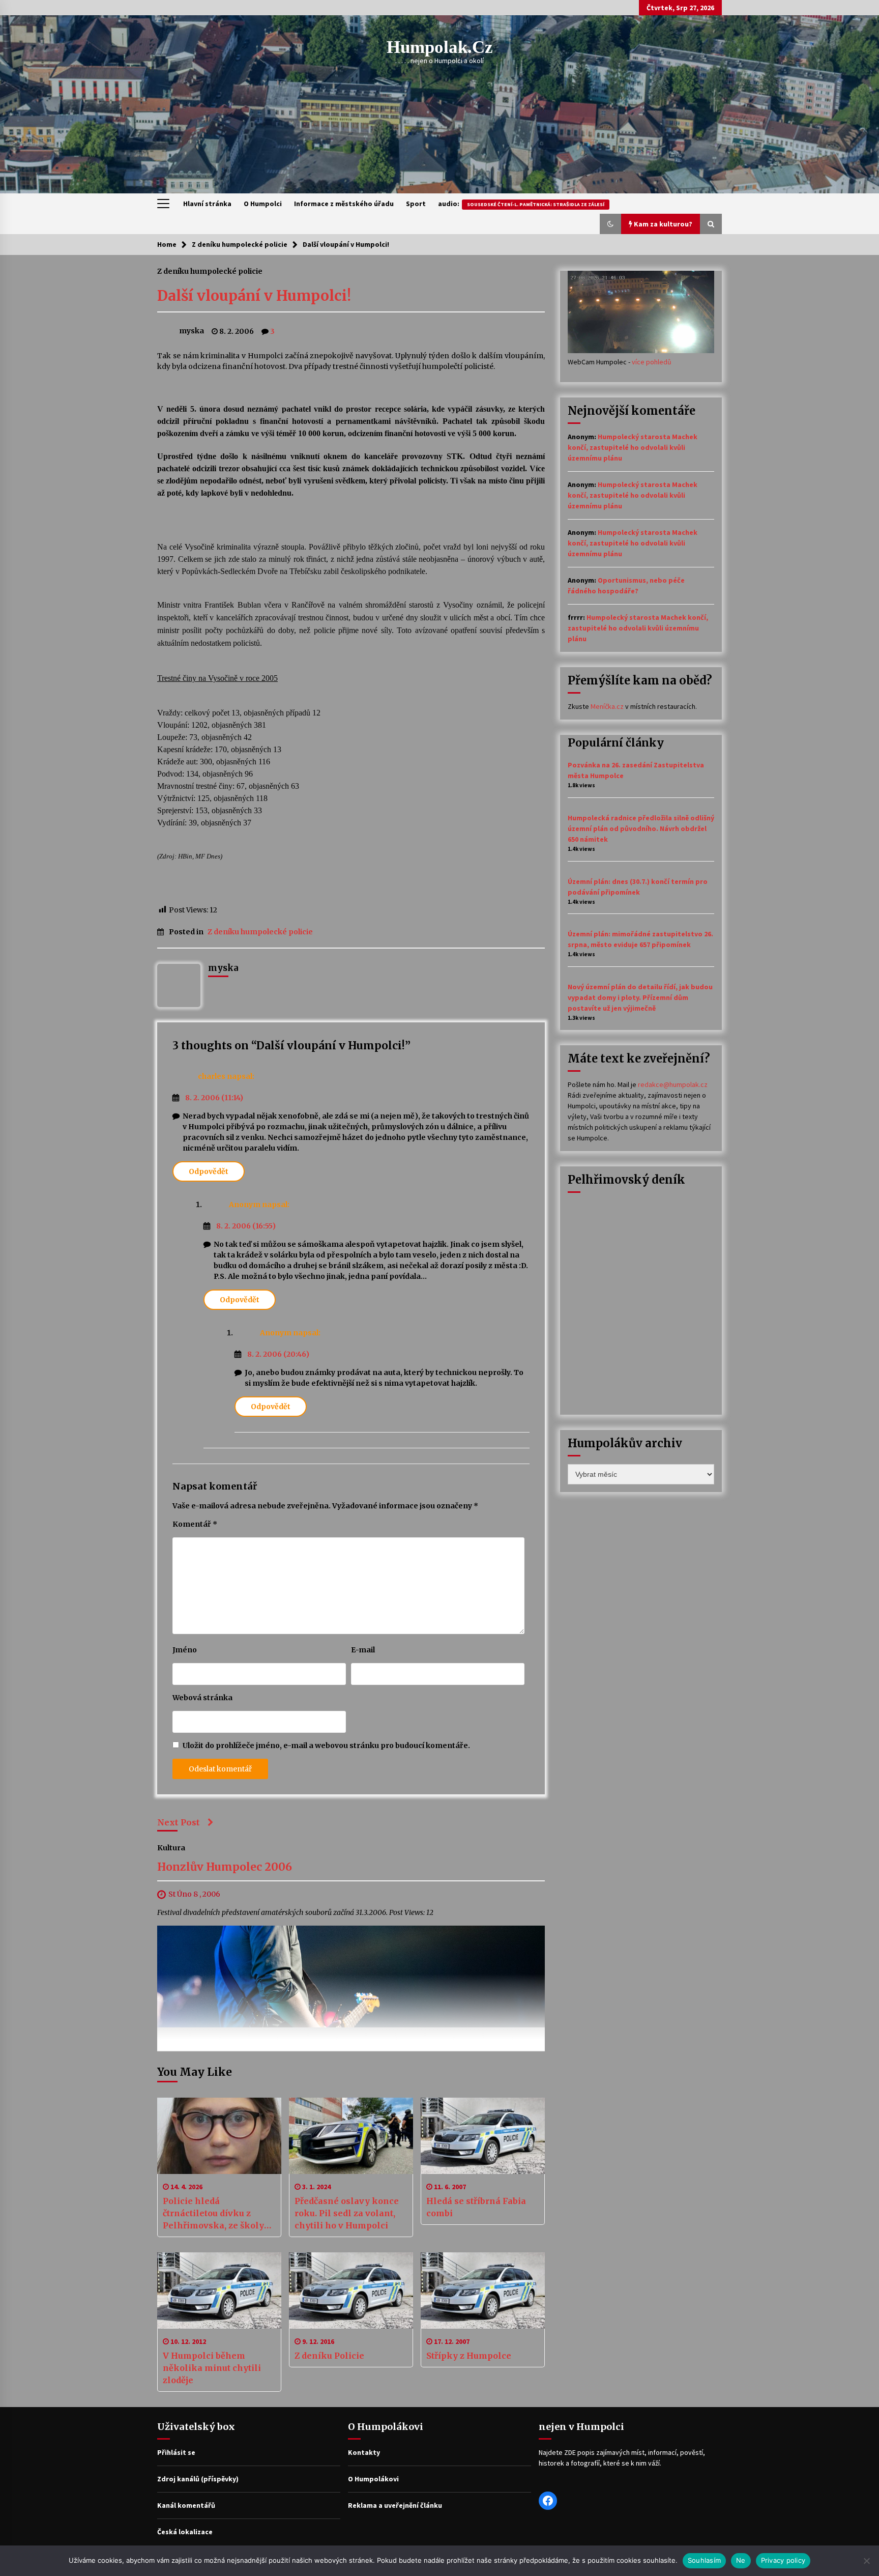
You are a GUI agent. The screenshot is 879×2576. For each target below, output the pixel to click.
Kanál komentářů (186, 2505)
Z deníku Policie (329, 2356)
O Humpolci (263, 204)
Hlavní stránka (207, 204)
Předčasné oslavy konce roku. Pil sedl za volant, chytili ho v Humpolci (347, 2213)
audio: (521, 204)
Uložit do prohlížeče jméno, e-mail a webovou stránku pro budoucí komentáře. (326, 1745)
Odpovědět (209, 1171)
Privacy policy (783, 2560)
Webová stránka (202, 1698)
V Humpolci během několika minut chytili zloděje (212, 2368)
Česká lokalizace (185, 2532)
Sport (416, 204)
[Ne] (866, 2561)
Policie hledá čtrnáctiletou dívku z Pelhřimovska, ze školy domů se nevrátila (213, 2214)
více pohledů (652, 362)
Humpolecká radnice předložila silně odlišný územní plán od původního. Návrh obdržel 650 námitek (641, 828)
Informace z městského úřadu (344, 204)
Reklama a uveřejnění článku (395, 2505)
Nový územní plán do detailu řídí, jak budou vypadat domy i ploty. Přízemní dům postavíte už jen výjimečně (640, 997)
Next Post (179, 1822)
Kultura (171, 1848)
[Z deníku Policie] (351, 2291)
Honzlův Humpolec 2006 (225, 1867)
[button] (610, 224)
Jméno (185, 1650)
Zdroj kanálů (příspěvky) (198, 2479)
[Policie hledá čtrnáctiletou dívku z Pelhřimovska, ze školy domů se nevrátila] (219, 2136)
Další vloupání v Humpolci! (254, 296)
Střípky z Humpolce (469, 2356)
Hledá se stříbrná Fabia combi (476, 2207)
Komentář (195, 1524)
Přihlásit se (176, 2452)
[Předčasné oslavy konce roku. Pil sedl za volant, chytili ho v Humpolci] (351, 2136)
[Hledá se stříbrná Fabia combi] (483, 2136)
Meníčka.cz (607, 706)
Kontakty (364, 2452)
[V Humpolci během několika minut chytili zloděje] (219, 2291)
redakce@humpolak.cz (673, 1084)
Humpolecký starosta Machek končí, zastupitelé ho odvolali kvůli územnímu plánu (633, 447)
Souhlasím (704, 2560)
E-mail (363, 1650)
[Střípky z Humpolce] (483, 2291)
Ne (741, 2560)
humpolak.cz (440, 47)
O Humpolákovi (373, 2479)
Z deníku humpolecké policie (210, 271)
